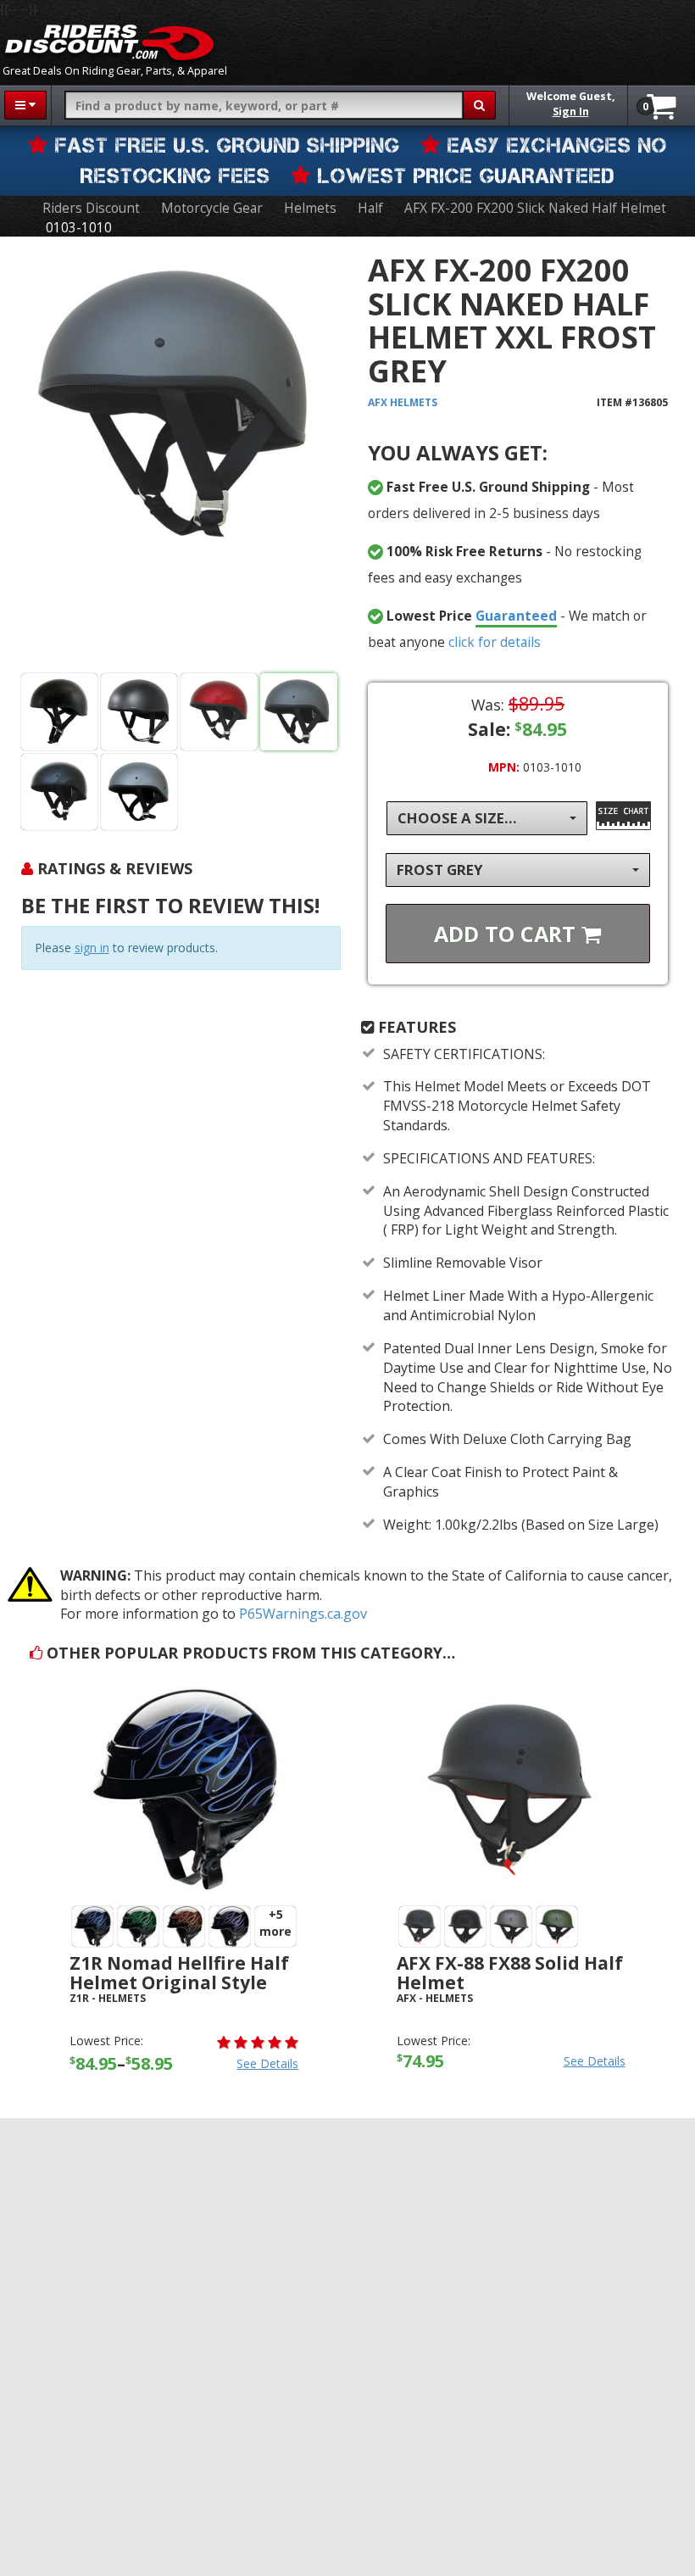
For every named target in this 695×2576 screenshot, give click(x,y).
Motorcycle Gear (212, 208)
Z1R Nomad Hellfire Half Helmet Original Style (179, 1973)
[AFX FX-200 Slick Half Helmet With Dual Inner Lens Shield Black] (60, 792)
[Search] (479, 105)
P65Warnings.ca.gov (303, 1614)
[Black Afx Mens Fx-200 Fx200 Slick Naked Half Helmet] (60, 712)
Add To (508, 934)
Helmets (310, 208)
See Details (267, 2063)
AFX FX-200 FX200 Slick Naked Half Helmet (535, 208)
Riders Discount (91, 208)
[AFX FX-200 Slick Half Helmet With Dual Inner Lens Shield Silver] (139, 792)
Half (370, 208)
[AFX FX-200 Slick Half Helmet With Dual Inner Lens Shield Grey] (181, 458)
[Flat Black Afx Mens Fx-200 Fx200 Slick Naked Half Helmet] (139, 712)
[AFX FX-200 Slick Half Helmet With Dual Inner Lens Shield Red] (219, 712)
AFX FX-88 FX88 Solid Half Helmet (510, 1973)
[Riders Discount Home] (109, 42)
